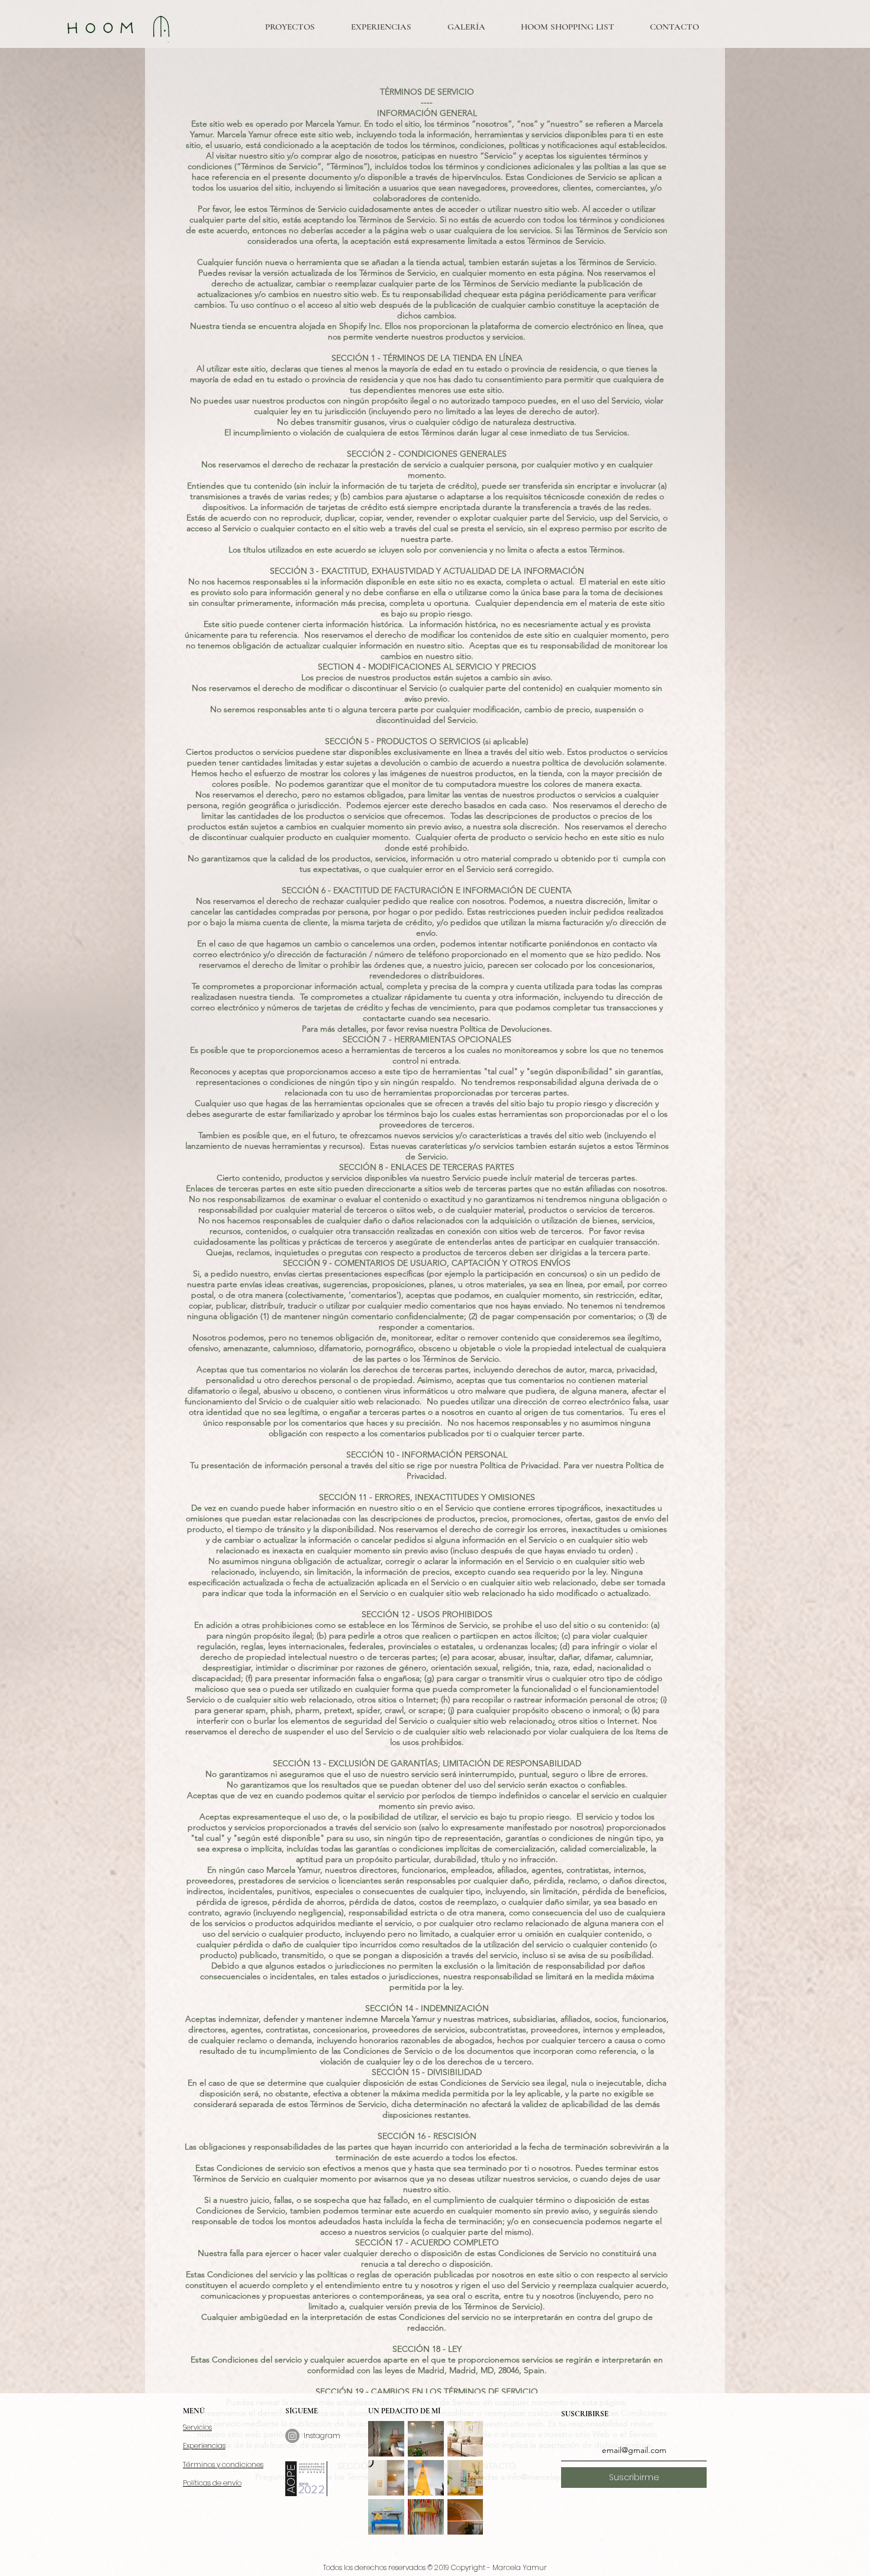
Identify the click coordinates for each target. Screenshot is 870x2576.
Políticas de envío (212, 2483)
